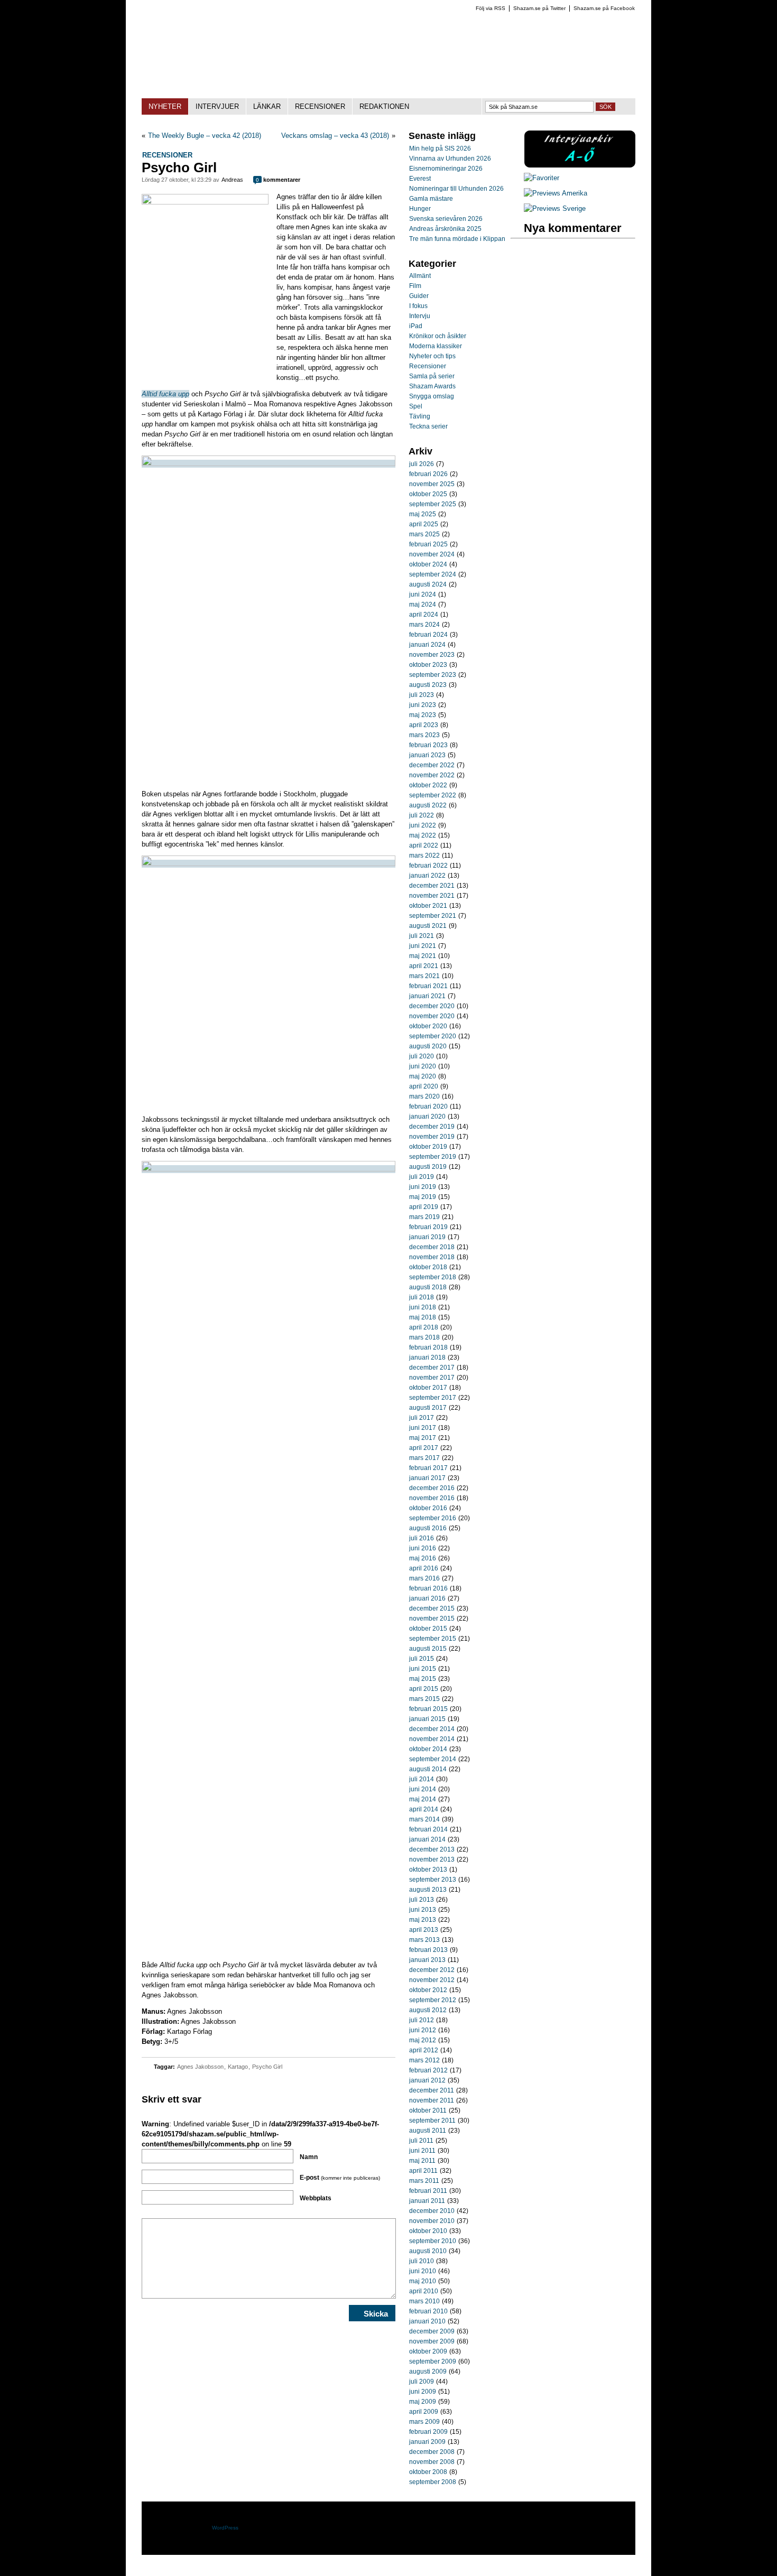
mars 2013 (424, 1940)
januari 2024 (427, 645)
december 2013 (432, 1849)
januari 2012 (427, 2080)
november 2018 (432, 1257)
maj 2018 (423, 1317)
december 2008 (432, 2452)
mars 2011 (424, 2181)
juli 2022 (422, 815)
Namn (309, 2157)
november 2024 (432, 554)
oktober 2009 (428, 2351)
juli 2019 (422, 1177)
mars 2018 (424, 1337)
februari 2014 (428, 1829)
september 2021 (433, 916)
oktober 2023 (428, 665)
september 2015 (433, 1639)
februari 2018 (428, 1347)
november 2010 (432, 2221)
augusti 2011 (428, 2131)
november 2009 (432, 2341)
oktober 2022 (428, 785)
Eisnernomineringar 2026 (446, 169)
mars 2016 (424, 1578)
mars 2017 (424, 1458)
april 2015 (424, 1689)
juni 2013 (423, 1910)
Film (415, 286)
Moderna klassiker (436, 346)
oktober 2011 (428, 2110)
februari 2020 (428, 1106)
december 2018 (432, 1247)
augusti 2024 (428, 584)
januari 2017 (427, 1478)
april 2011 (423, 2171)
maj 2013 (423, 1920)
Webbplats (316, 2198)
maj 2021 (423, 956)
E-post (340, 2178)
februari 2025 (428, 544)
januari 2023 (427, 755)
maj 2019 (423, 1197)
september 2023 (433, 675)
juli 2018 (422, 1297)
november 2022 (432, 775)
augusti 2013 (428, 1890)
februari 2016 (428, 1588)
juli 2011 (421, 2141)
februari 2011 (428, 2191)
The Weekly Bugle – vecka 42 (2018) (205, 136)
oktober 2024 (428, 564)
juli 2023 (422, 695)
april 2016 (424, 1568)
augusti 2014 (428, 1769)
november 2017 (432, 1378)
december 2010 (432, 2211)
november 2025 (432, 484)
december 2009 (432, 2331)
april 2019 (424, 1207)
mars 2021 (424, 976)
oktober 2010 (428, 2231)
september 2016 (433, 1518)
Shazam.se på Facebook (604, 8)
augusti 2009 (428, 2372)
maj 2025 (423, 514)
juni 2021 (423, 946)
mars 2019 (424, 1217)
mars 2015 (424, 1699)
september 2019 (433, 1157)
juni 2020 (423, 1066)
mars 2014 (424, 1819)
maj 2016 (423, 1558)
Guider (419, 296)
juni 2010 (423, 2271)
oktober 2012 (428, 1990)
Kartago (238, 2067)
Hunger (420, 209)
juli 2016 (422, 1538)
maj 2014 (423, 1799)
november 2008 (432, 2462)
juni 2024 (423, 594)
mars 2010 (424, 2301)
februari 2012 (428, 2070)
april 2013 (424, 1930)
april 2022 (424, 845)
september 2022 (433, 795)
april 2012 (424, 2050)
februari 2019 (428, 1227)
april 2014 (424, 1809)
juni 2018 (423, 1307)
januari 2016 (427, 1598)
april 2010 (424, 2291)
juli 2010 (422, 2261)
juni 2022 (423, 825)
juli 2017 (422, 1418)
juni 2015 (423, 1669)
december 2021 (432, 886)
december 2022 (432, 765)
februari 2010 (428, 2311)
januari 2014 (427, 1839)
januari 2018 (427, 1357)
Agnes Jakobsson (200, 2067)
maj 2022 (423, 835)
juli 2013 (422, 1900)
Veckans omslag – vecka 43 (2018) (335, 136)
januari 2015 (427, 1719)
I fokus (418, 306)
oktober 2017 (428, 1388)
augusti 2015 (428, 1649)
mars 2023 (424, 735)
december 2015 (432, 1608)
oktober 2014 (428, 1749)
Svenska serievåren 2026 (446, 219)
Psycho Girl (267, 2067)
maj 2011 (422, 2161)
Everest (420, 179)
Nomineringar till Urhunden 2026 (456, 189)
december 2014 (432, 1729)
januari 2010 (427, 2321)
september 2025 (433, 504)
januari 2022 (427, 876)
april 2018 (424, 1327)
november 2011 (432, 2100)
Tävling (420, 416)
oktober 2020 (428, 1026)
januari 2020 (427, 1117)
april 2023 (424, 725)
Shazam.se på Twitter (539, 8)
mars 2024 (424, 625)
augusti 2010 (428, 2251)
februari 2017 (428, 1468)
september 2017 (433, 1398)
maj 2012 (423, 2040)
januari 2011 (427, 2201)
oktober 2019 (428, 1147)
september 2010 (433, 2241)
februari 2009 (428, 2432)
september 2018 (433, 1277)
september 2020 (433, 1036)
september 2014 (433, 1759)
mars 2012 (424, 2060)
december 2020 (432, 1006)
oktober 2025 (428, 494)
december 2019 (432, 1127)
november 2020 (432, 1016)
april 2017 (424, 1448)
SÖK (605, 107)
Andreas (232, 180)
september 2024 (433, 574)
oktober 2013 (428, 1870)
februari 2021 (428, 986)
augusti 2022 (428, 805)
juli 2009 (422, 2382)
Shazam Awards (432, 386)
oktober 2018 (428, 1267)
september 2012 (433, 2000)
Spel (416, 406)
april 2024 (424, 615)
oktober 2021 (428, 906)
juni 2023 (423, 705)
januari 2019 (427, 1237)
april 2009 (424, 2412)
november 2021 (432, 896)
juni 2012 (423, 2030)
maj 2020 (423, 1076)
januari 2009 (427, 2442)
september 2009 (433, 2361)
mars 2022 (424, 855)
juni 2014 (423, 1789)
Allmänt (420, 276)
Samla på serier (432, 376)
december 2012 (432, 1970)
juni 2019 (423, 1187)
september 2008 (433, 2482)
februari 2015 (428, 1709)
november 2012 (432, 1980)
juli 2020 (422, 1056)
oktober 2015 (428, 1629)
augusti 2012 (428, 2010)
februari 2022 (428, 866)
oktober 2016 (428, 1508)
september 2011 (432, 2121)
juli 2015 (422, 1659)
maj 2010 (423, 2281)
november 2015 (432, 1619)
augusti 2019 (428, 1167)
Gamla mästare (431, 199)
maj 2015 (423, 1679)
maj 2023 (423, 715)
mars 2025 (424, 534)
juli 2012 (422, 2020)
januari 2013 (427, 1960)
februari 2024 (428, 635)
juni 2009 (423, 2392)
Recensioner (167, 155)
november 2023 (432, 655)
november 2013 (432, 1859)
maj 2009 (423, 2402)
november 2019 (432, 1137)
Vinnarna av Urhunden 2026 (450, 159)
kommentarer (278, 180)
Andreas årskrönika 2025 (445, 229)
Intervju (420, 316)
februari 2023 (428, 745)
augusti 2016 (428, 1528)
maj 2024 (423, 605)
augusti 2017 (428, 1408)
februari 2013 (428, 1950)
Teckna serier (428, 426)
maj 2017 (423, 1438)
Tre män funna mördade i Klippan (457, 239)
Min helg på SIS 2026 (440, 148)
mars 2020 (424, 1096)
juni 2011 (422, 2151)
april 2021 (424, 966)
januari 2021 (427, 996)
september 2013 (433, 1880)
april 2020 (424, 1086)
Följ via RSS (491, 8)
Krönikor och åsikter (438, 336)
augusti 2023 (428, 685)
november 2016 (432, 1498)
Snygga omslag (432, 396)
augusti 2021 (428, 926)
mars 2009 (424, 2422)
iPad (416, 326)
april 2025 (424, 524)
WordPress (225, 2528)
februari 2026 (428, 474)
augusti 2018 (428, 1287)
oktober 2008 (428, 2472)
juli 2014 (422, 1779)
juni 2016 (423, 1548)
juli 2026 (422, 464)
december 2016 (432, 1488)
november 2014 (432, 1739)
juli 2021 (422, 936)
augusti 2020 (428, 1046)
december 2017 (432, 1368)
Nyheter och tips (432, 356)
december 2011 (432, 2090)
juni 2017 (423, 1428)
